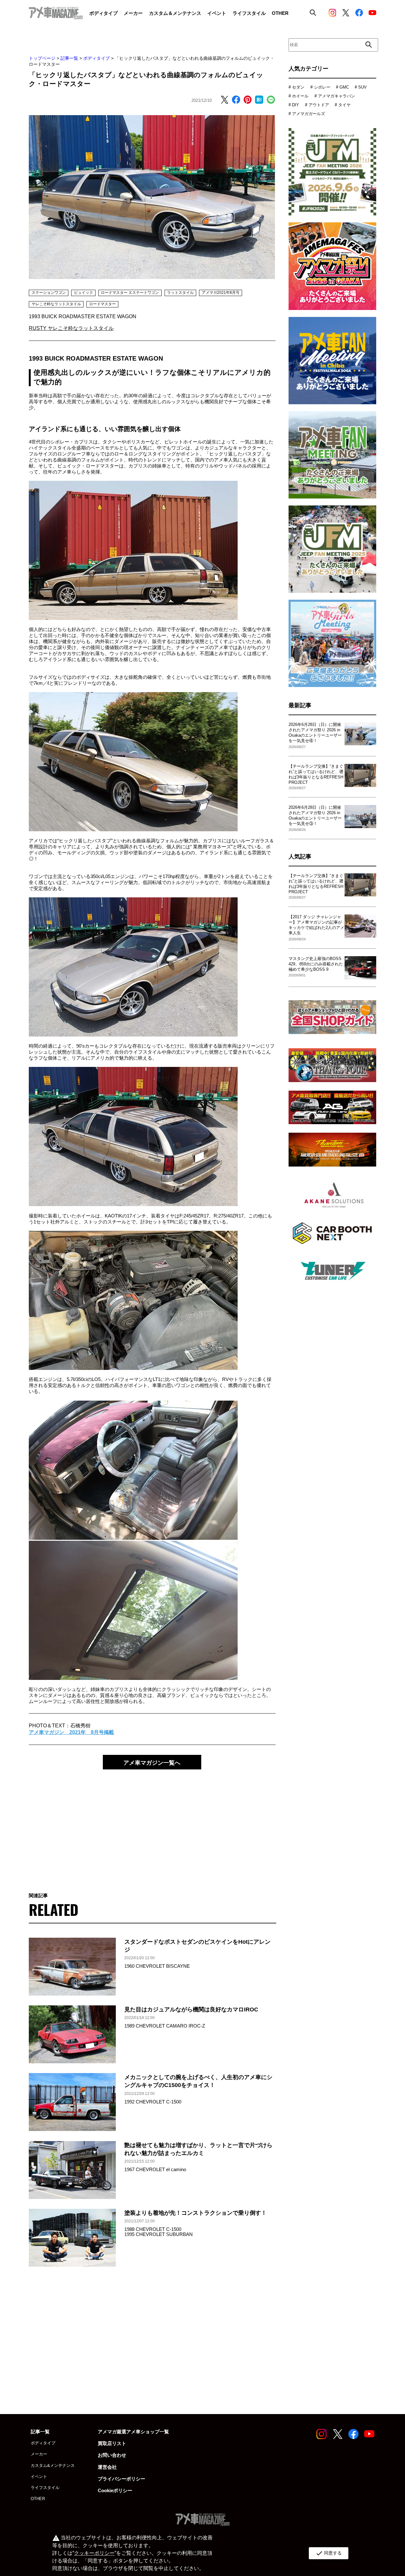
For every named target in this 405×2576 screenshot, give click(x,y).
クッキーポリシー (94, 2553)
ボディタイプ (97, 58)
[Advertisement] (152, 1825)
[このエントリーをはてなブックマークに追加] (259, 100)
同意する (329, 2553)
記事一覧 (69, 58)
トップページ (42, 58)
